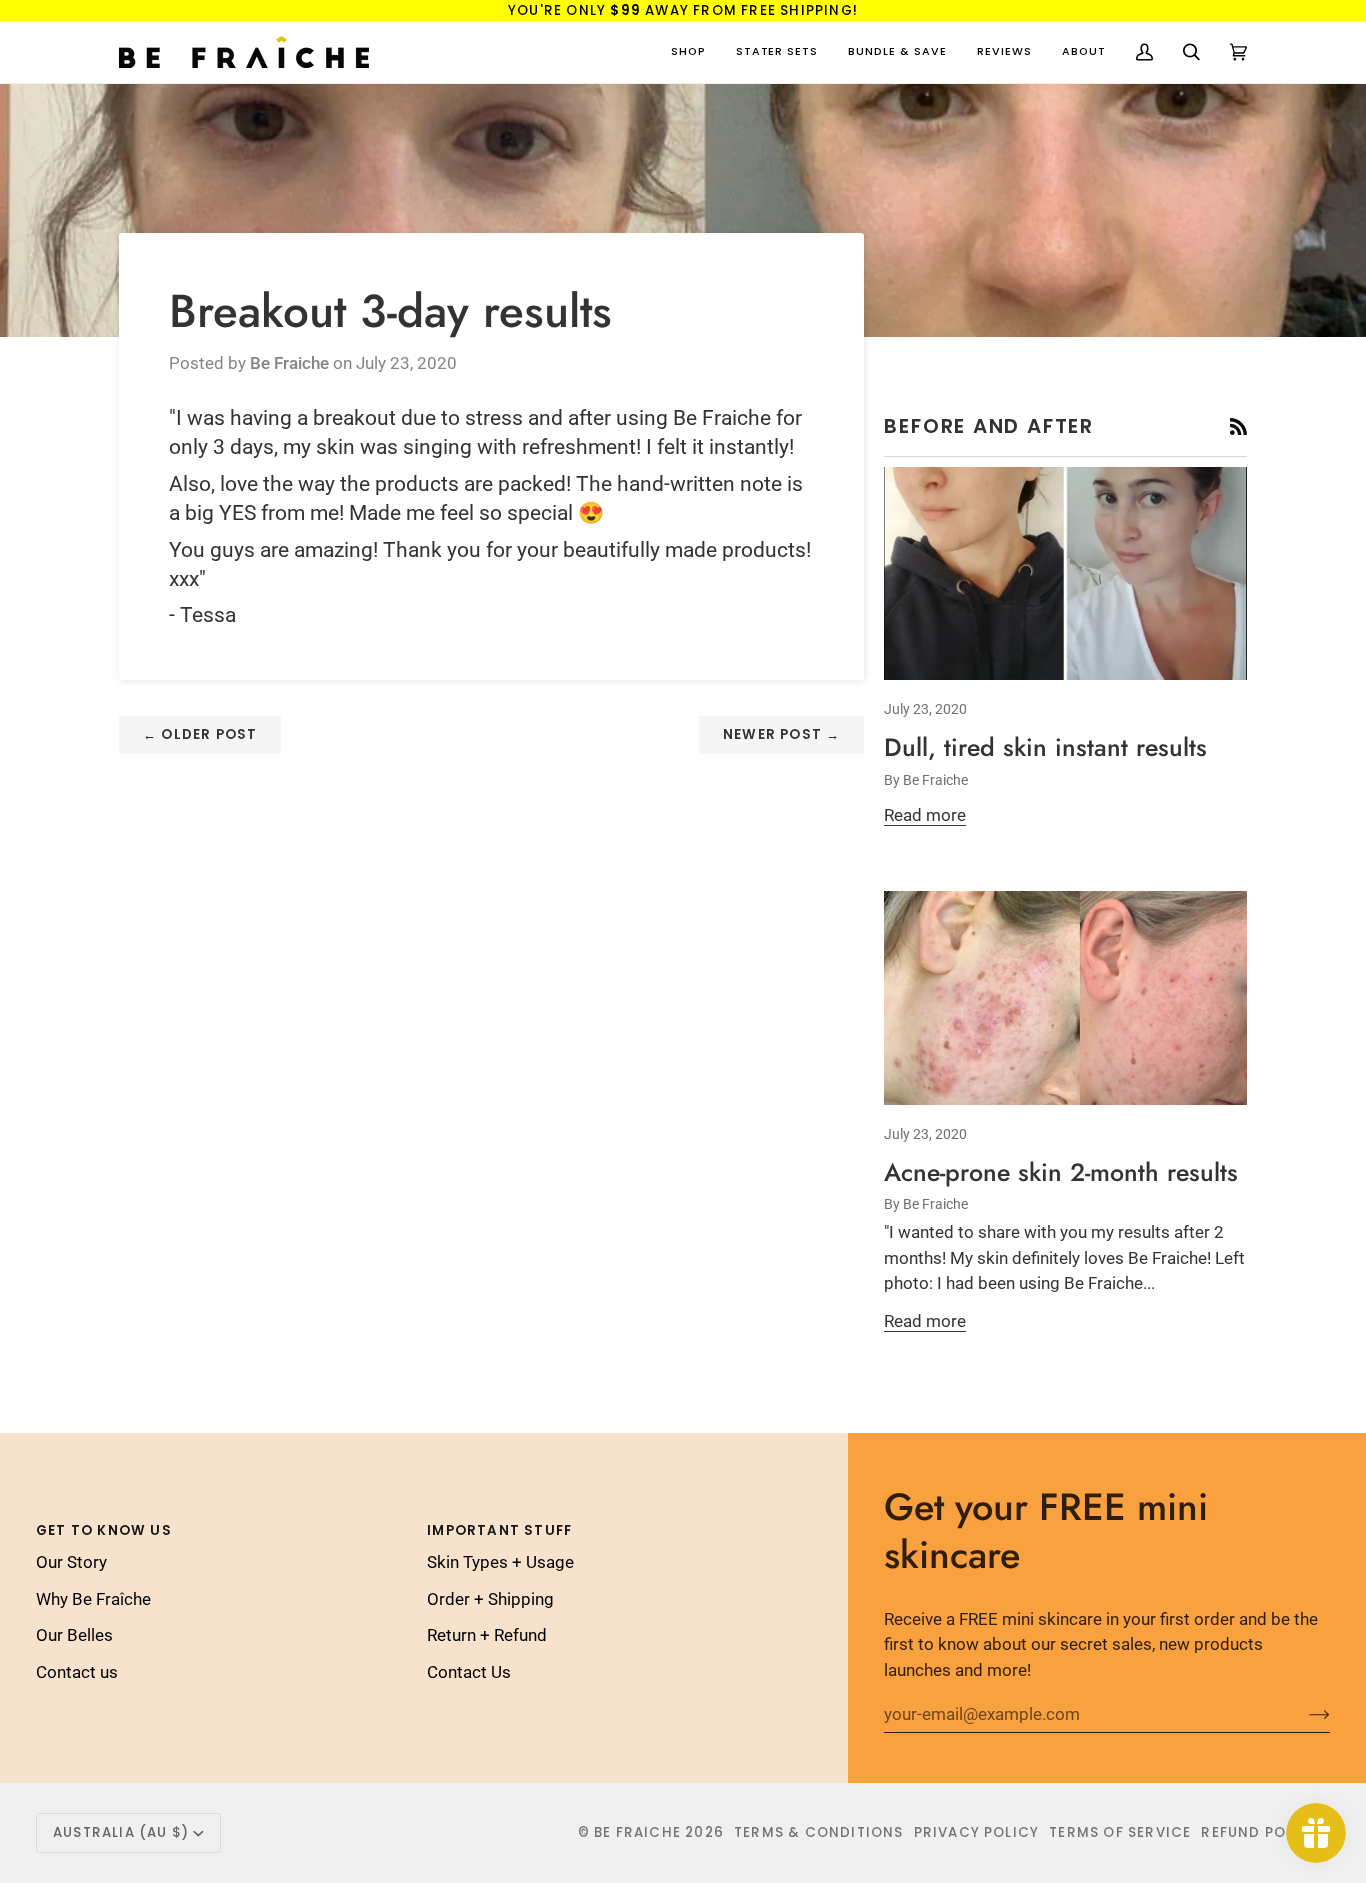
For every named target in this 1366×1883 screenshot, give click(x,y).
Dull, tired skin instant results (1045, 747)
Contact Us (469, 1672)
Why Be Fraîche (93, 1599)
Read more (925, 815)
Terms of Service (1120, 1832)
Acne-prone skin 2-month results (1061, 1172)
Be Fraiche (637, 1832)
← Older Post (200, 734)
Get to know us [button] (104, 1530)
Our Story (71, 1562)
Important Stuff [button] (499, 1530)
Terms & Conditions (819, 1832)
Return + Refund (487, 1635)
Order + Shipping (490, 1599)
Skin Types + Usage (500, 1562)
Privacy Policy (977, 1832)
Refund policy (1260, 1832)
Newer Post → (781, 734)
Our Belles (74, 1635)
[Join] (1303, 1714)
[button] (688, 52)
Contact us (77, 1672)
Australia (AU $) (121, 1832)
